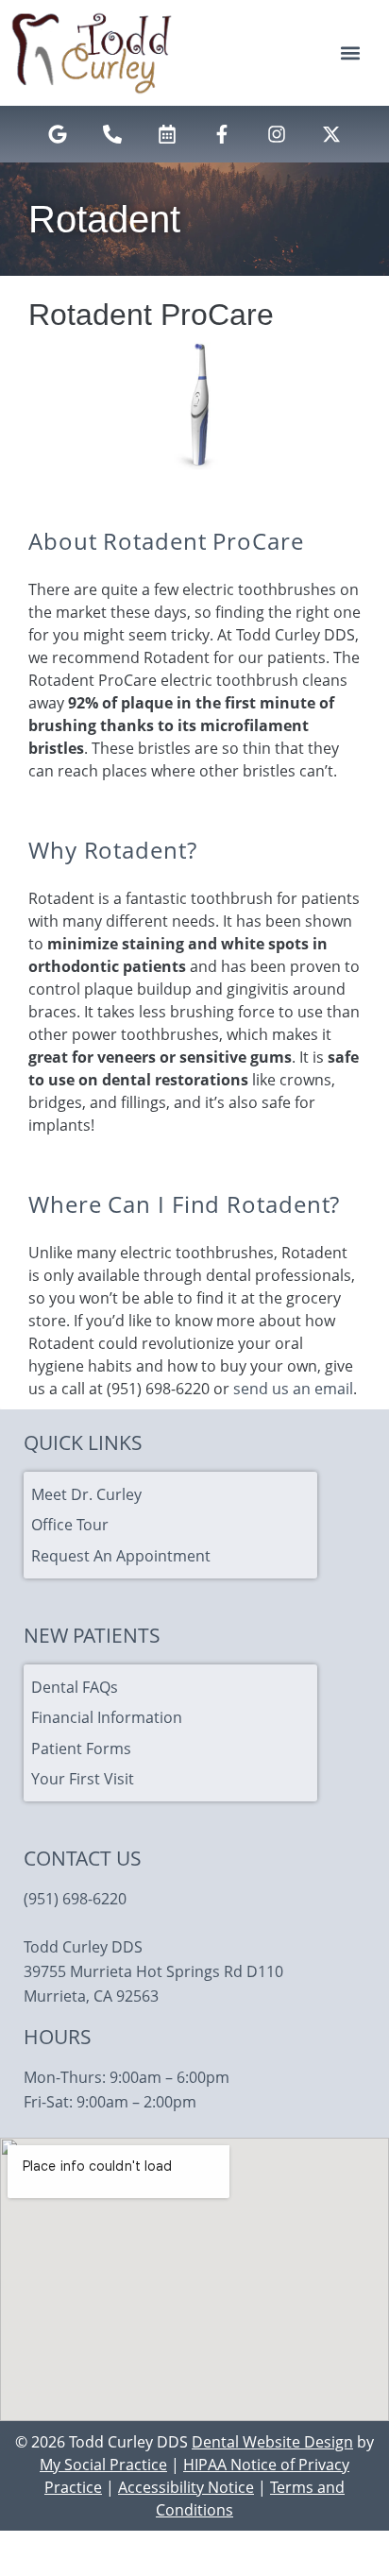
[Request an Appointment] (167, 134)
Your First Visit (83, 1779)
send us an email (293, 1389)
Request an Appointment (121, 1556)
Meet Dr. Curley (86, 1494)
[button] (350, 53)
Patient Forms (81, 1749)
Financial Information (107, 1717)
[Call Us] (112, 134)
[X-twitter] (331, 134)
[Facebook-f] (222, 134)
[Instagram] (277, 134)
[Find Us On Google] (58, 134)
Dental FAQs (75, 1687)
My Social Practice (103, 2465)
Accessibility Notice (186, 2487)
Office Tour (70, 1525)
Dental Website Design (272, 2442)
